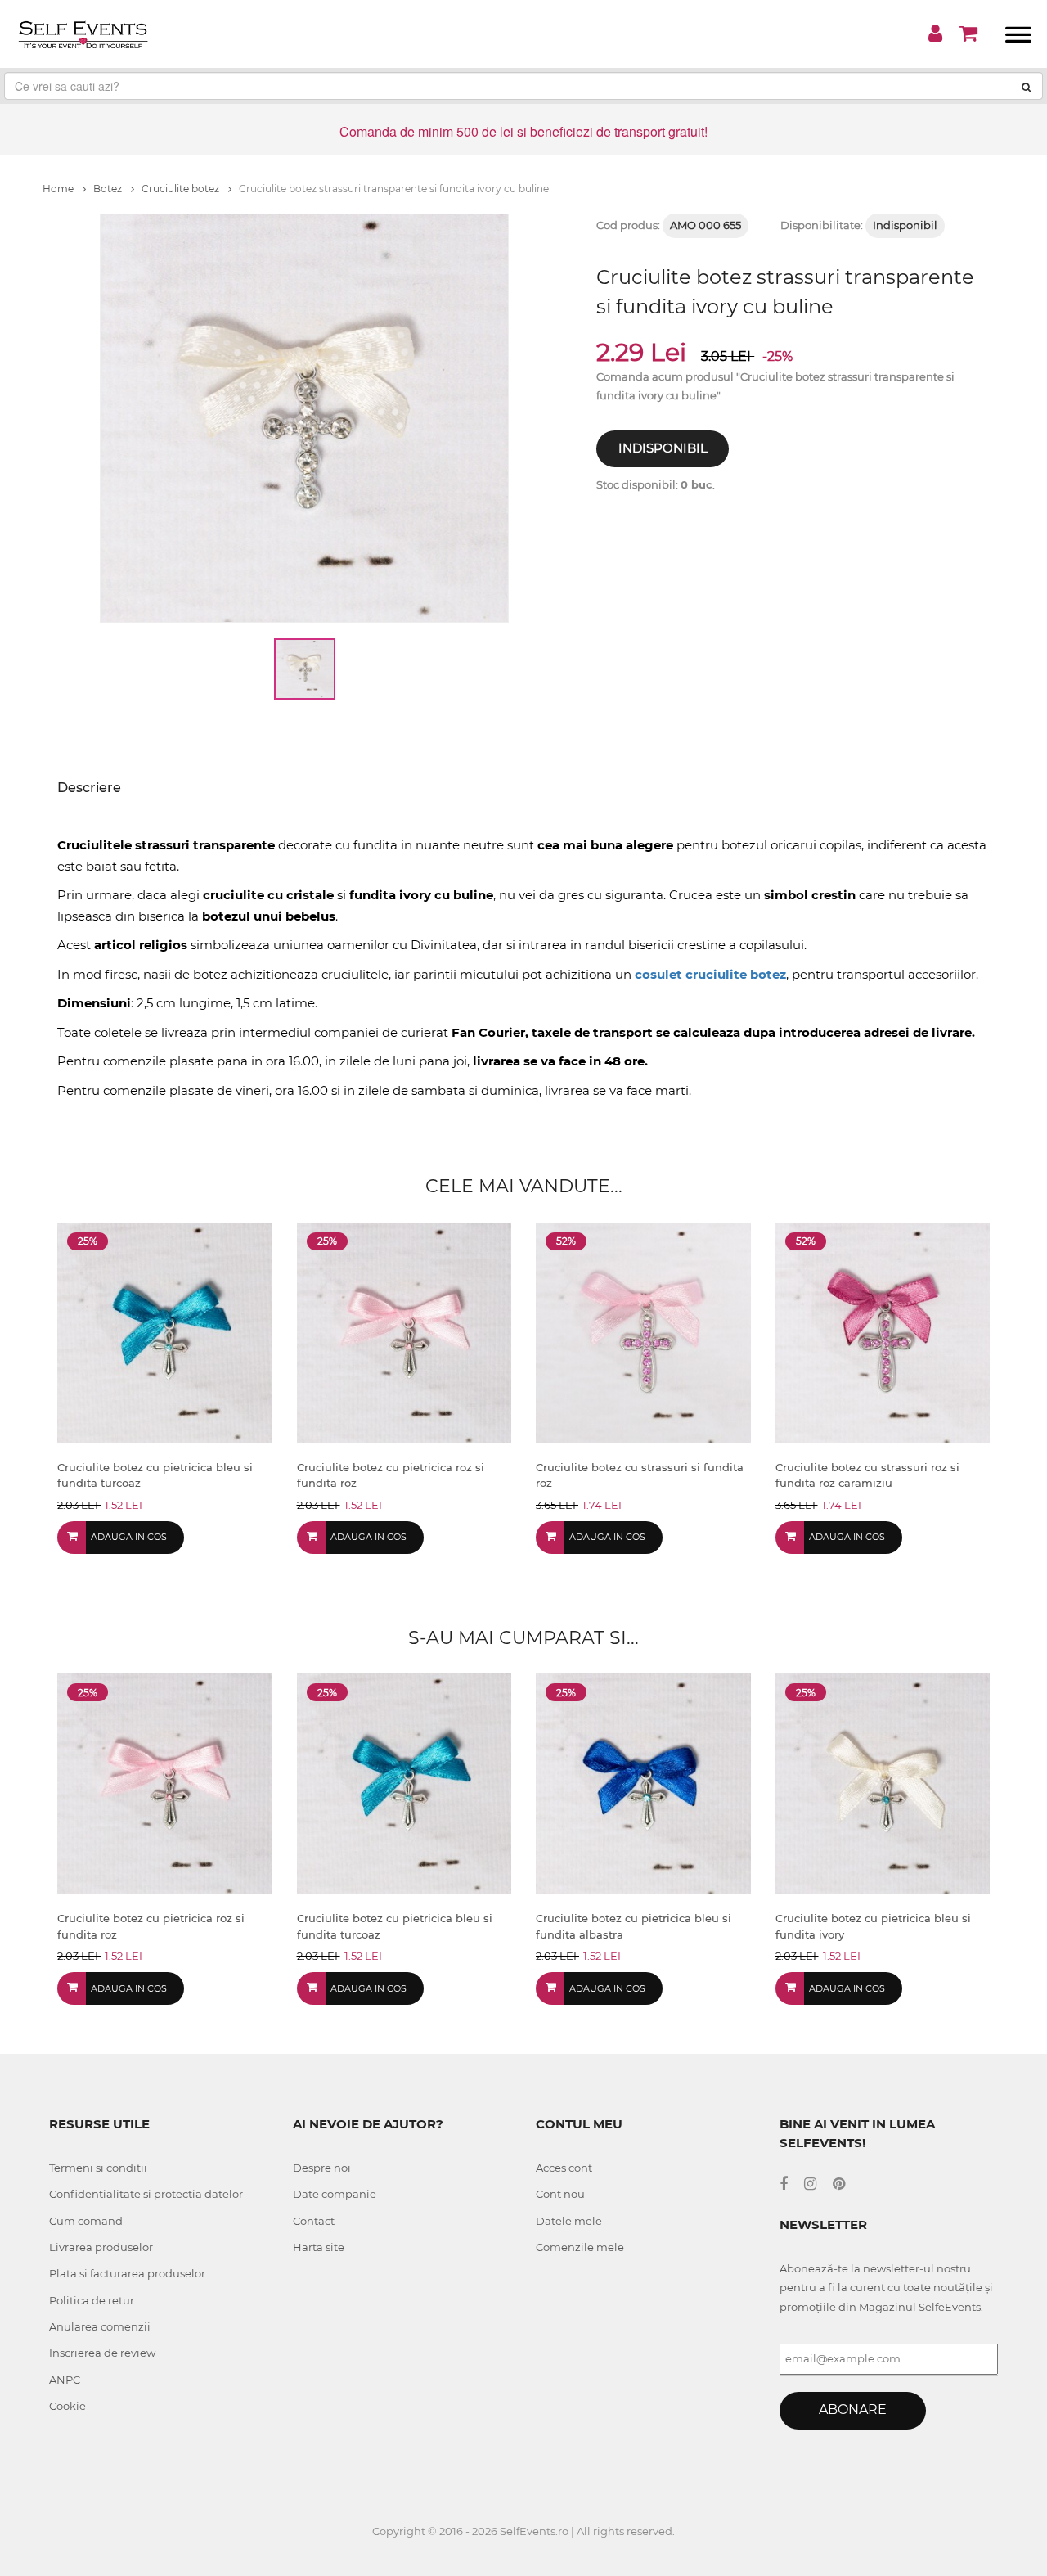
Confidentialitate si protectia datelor (146, 2194)
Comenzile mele (580, 2247)
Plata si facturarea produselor (127, 2273)
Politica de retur (92, 2300)
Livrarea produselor (101, 2247)
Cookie (67, 2406)
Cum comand (86, 2221)
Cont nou (560, 2194)
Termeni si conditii (98, 2168)
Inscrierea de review (102, 2353)
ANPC (65, 2380)
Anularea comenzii (100, 2326)
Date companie (335, 2194)
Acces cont (564, 2168)
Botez (109, 189)
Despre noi (322, 2168)
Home (59, 189)
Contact (314, 2221)
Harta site (319, 2247)
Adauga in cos (129, 1537)
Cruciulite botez (182, 189)
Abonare (853, 2409)
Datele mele (569, 2221)
